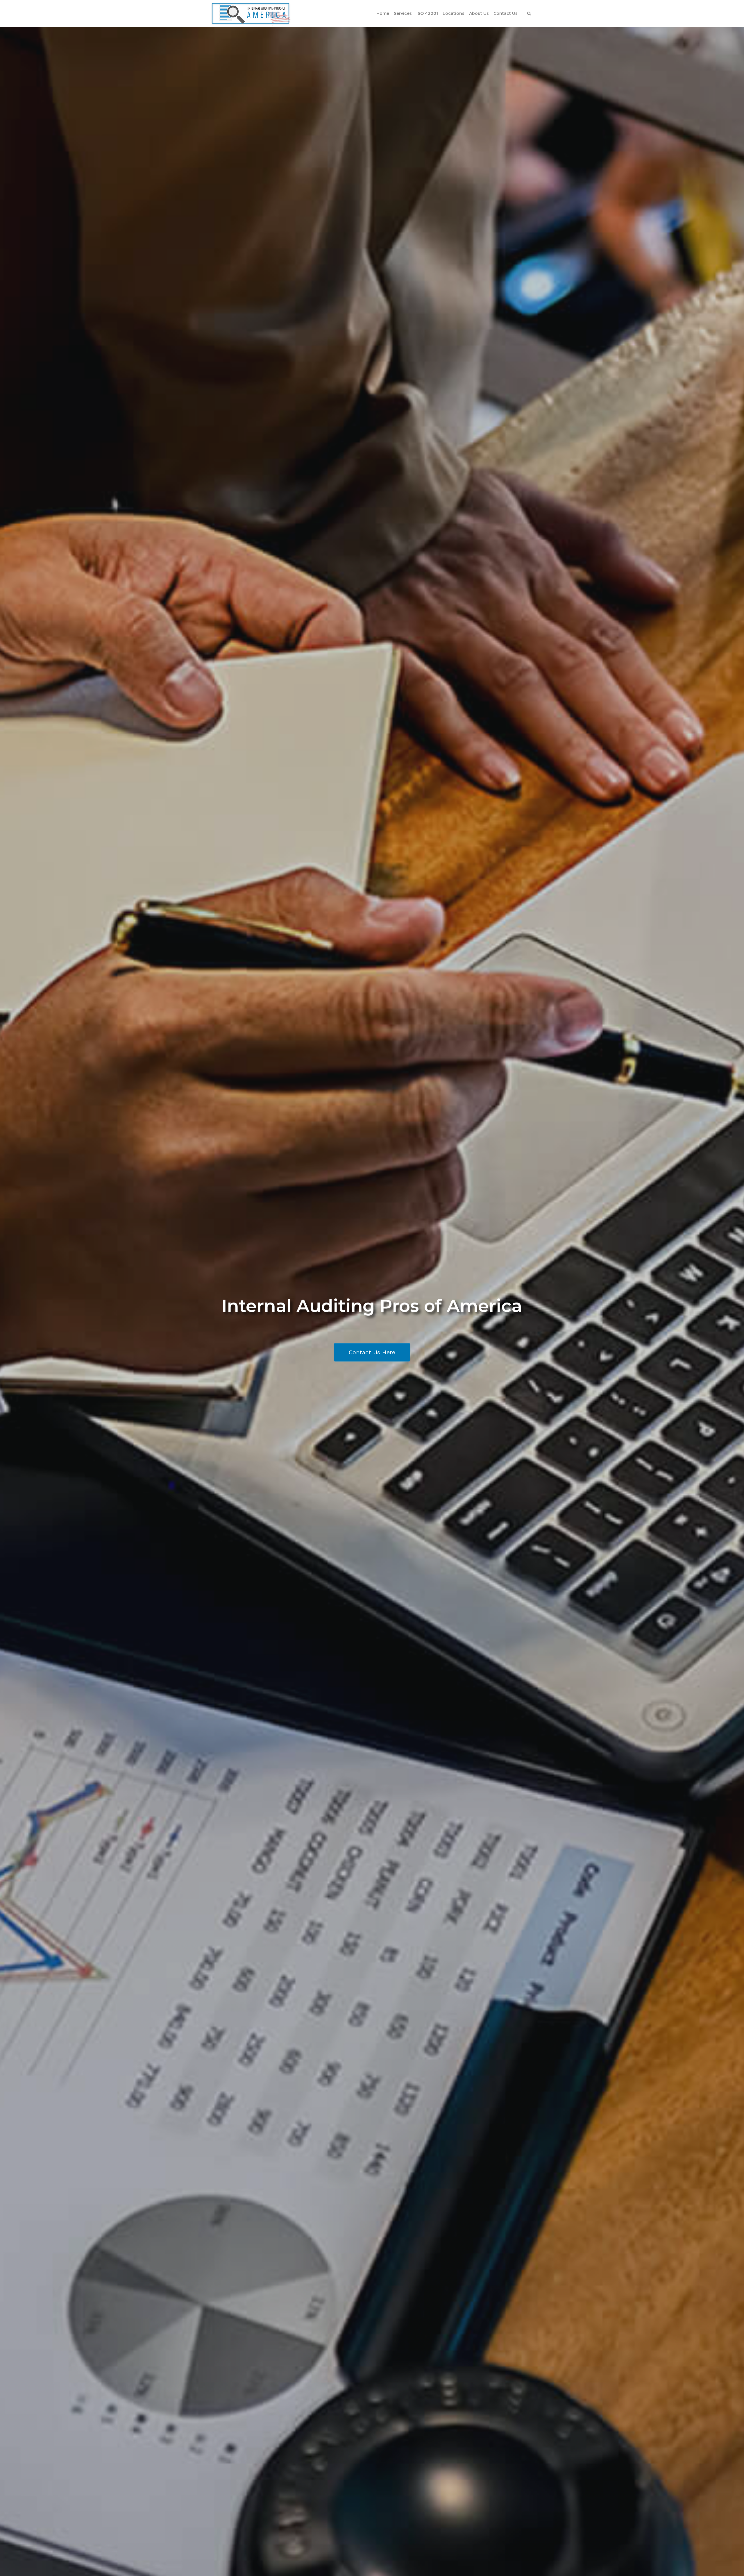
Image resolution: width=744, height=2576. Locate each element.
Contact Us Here (372, 1352)
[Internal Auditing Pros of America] (251, 13)
